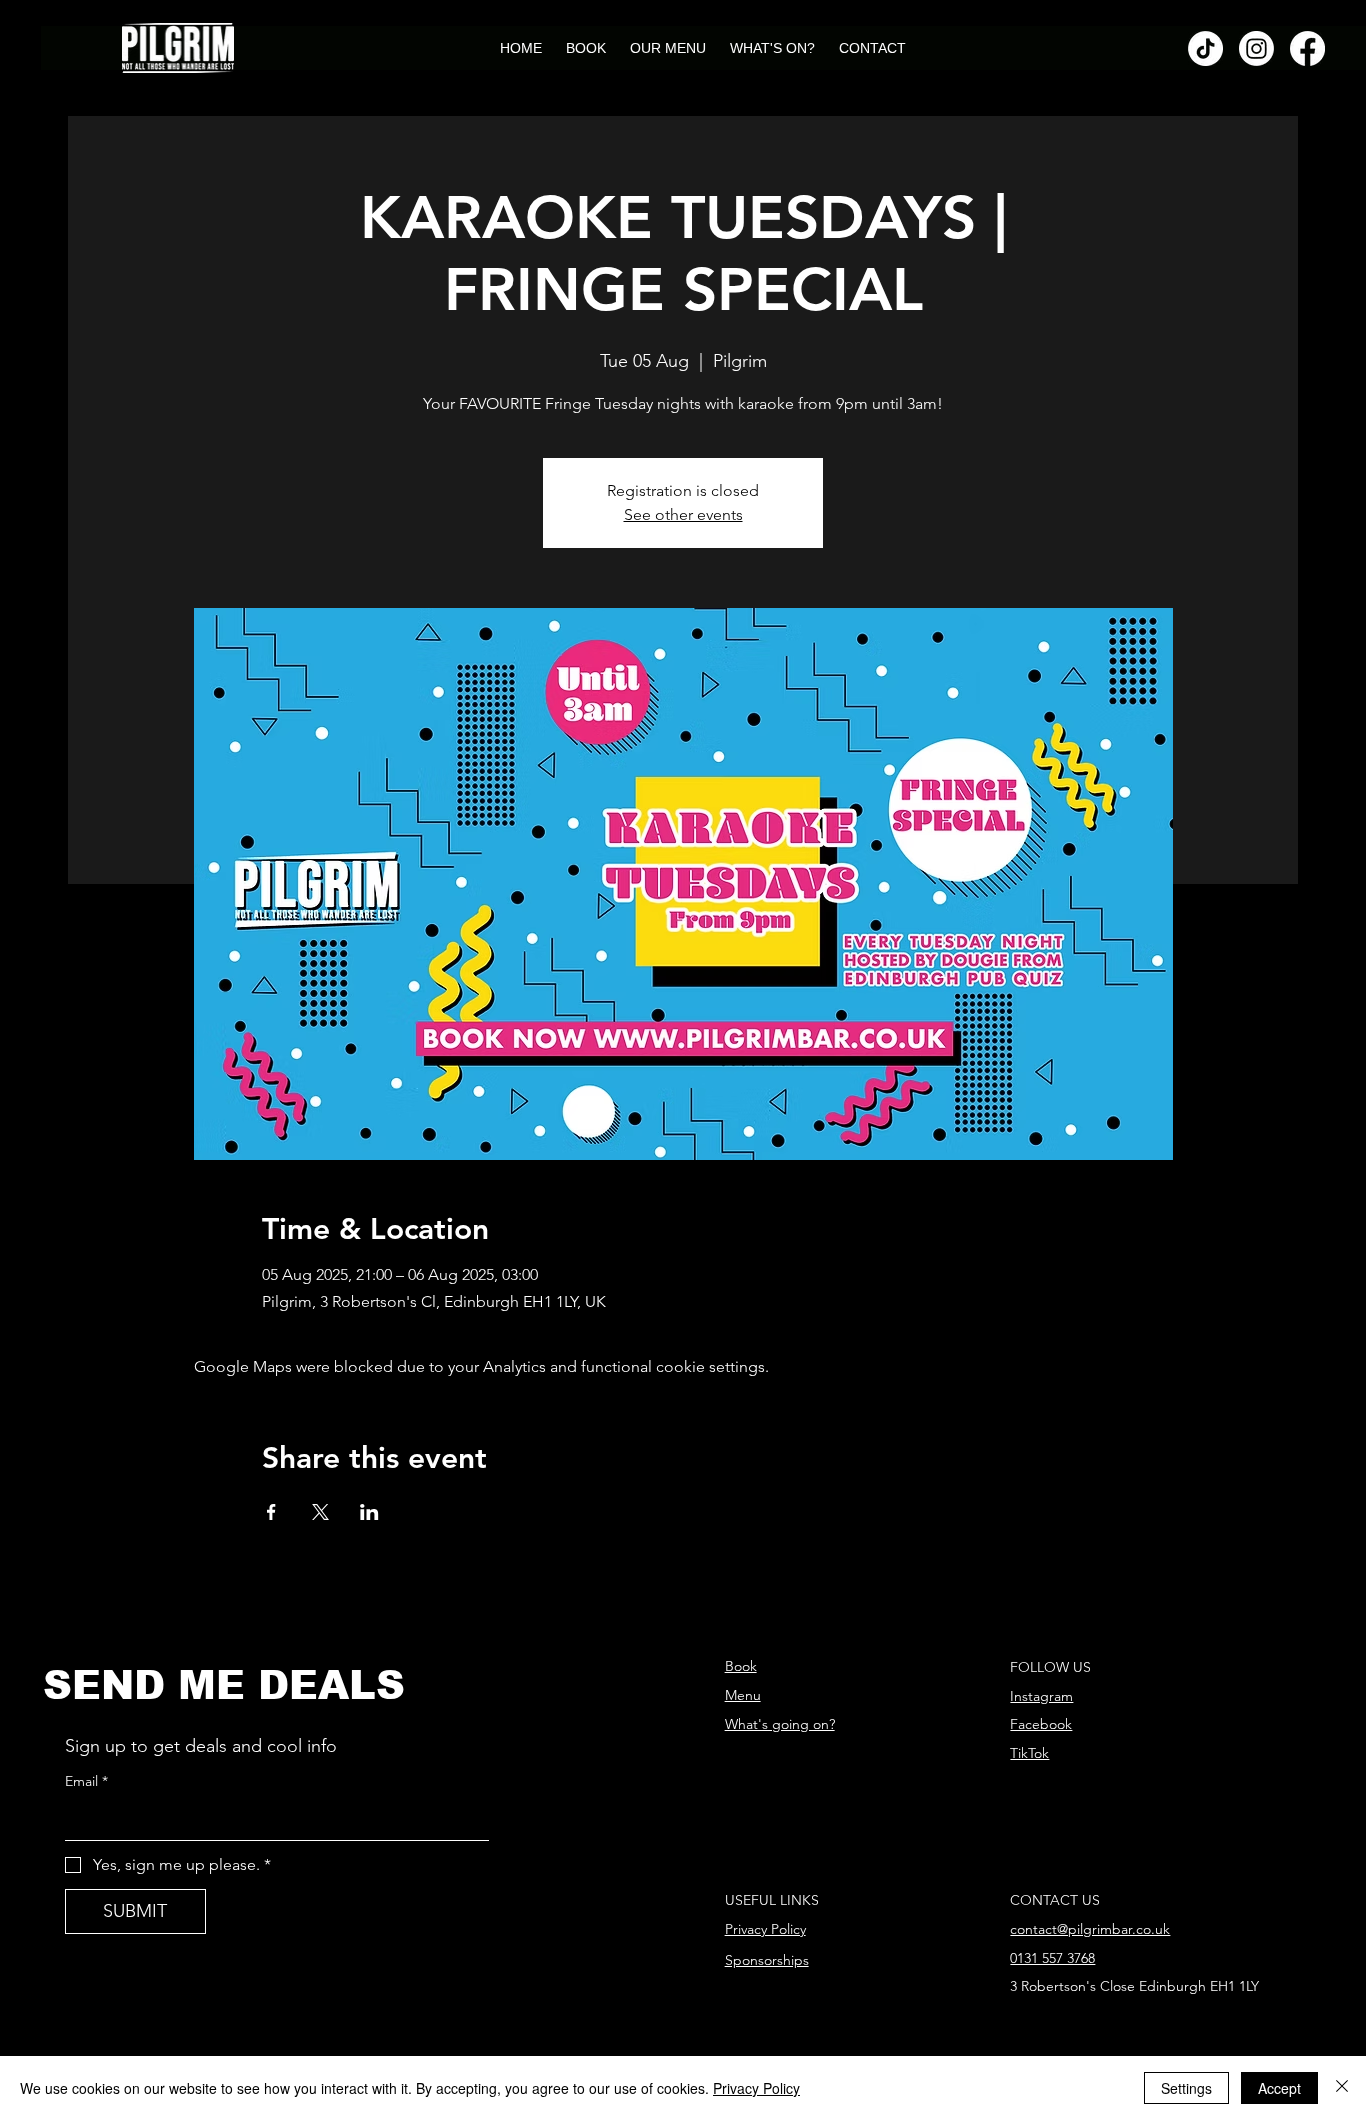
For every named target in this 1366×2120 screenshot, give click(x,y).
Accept (1279, 2088)
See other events (683, 514)
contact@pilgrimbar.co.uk (1090, 1929)
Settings (1186, 2088)
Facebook (1041, 1724)
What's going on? (780, 1724)
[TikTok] (1205, 48)
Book (741, 1666)
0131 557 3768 (1052, 1958)
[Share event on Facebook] (271, 1512)
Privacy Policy (765, 1929)
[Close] (1342, 2088)
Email (86, 1781)
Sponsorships (767, 1960)
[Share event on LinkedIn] (369, 1512)
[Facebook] (1307, 48)
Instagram (1041, 1696)
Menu (743, 1695)
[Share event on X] (320, 1512)
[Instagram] (1256, 48)
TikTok (1029, 1753)
